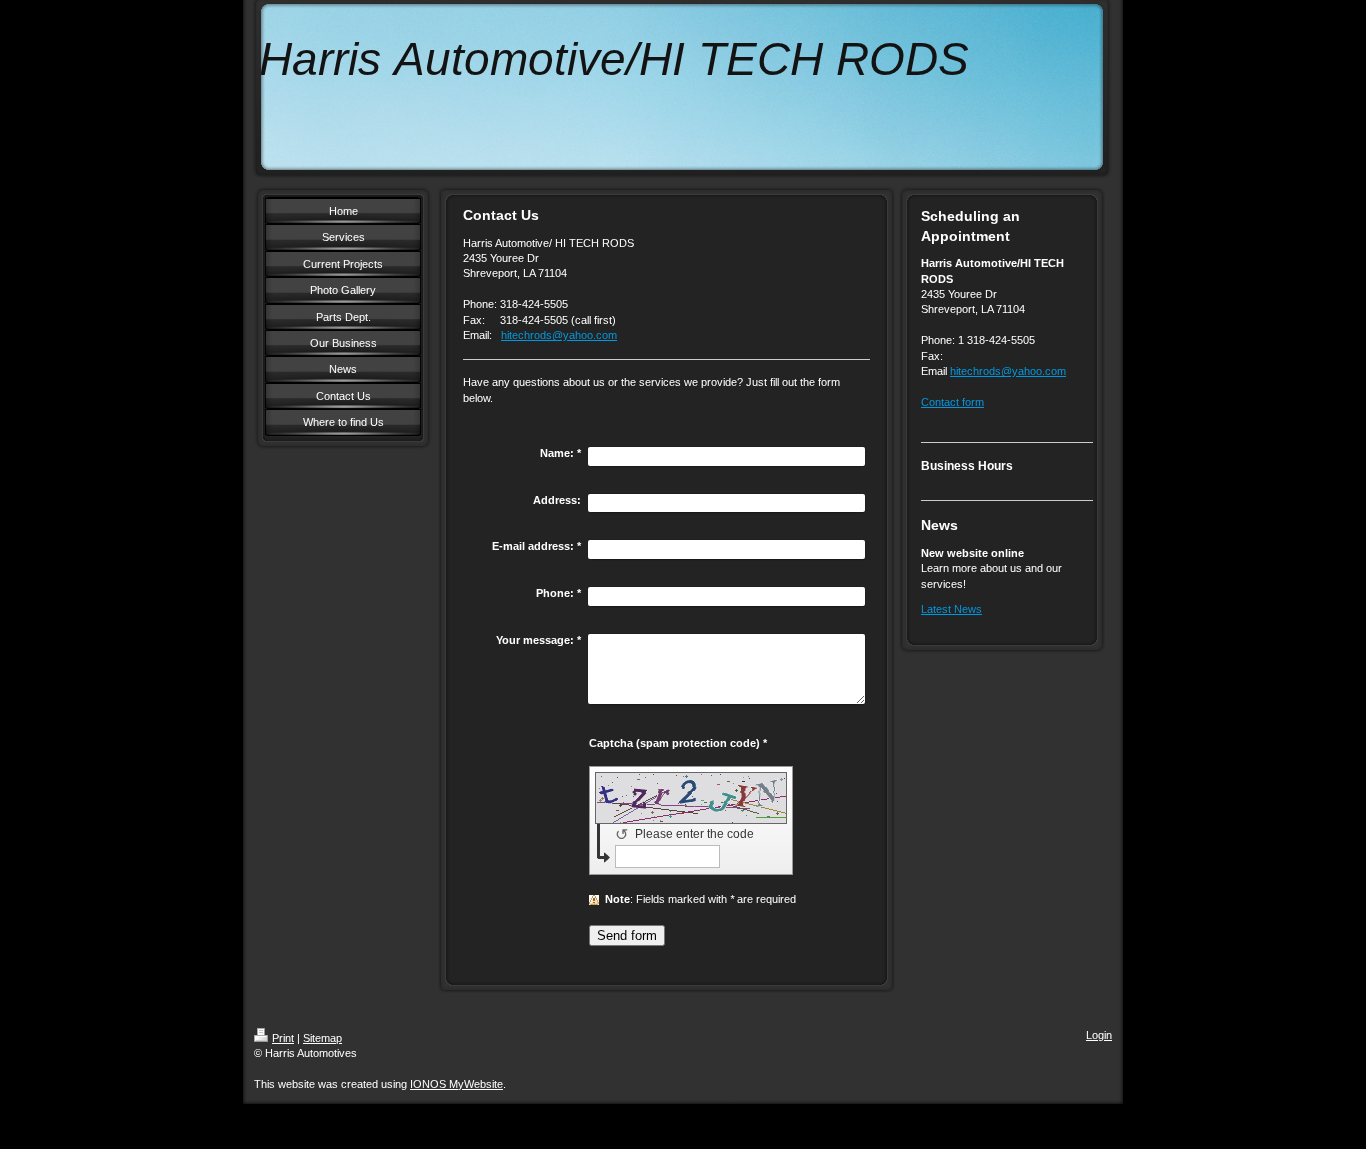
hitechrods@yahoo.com (559, 335)
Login (1099, 1035)
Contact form (952, 402)
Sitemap (322, 1038)
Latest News (951, 609)
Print (283, 1038)
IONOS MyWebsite (456, 1084)
